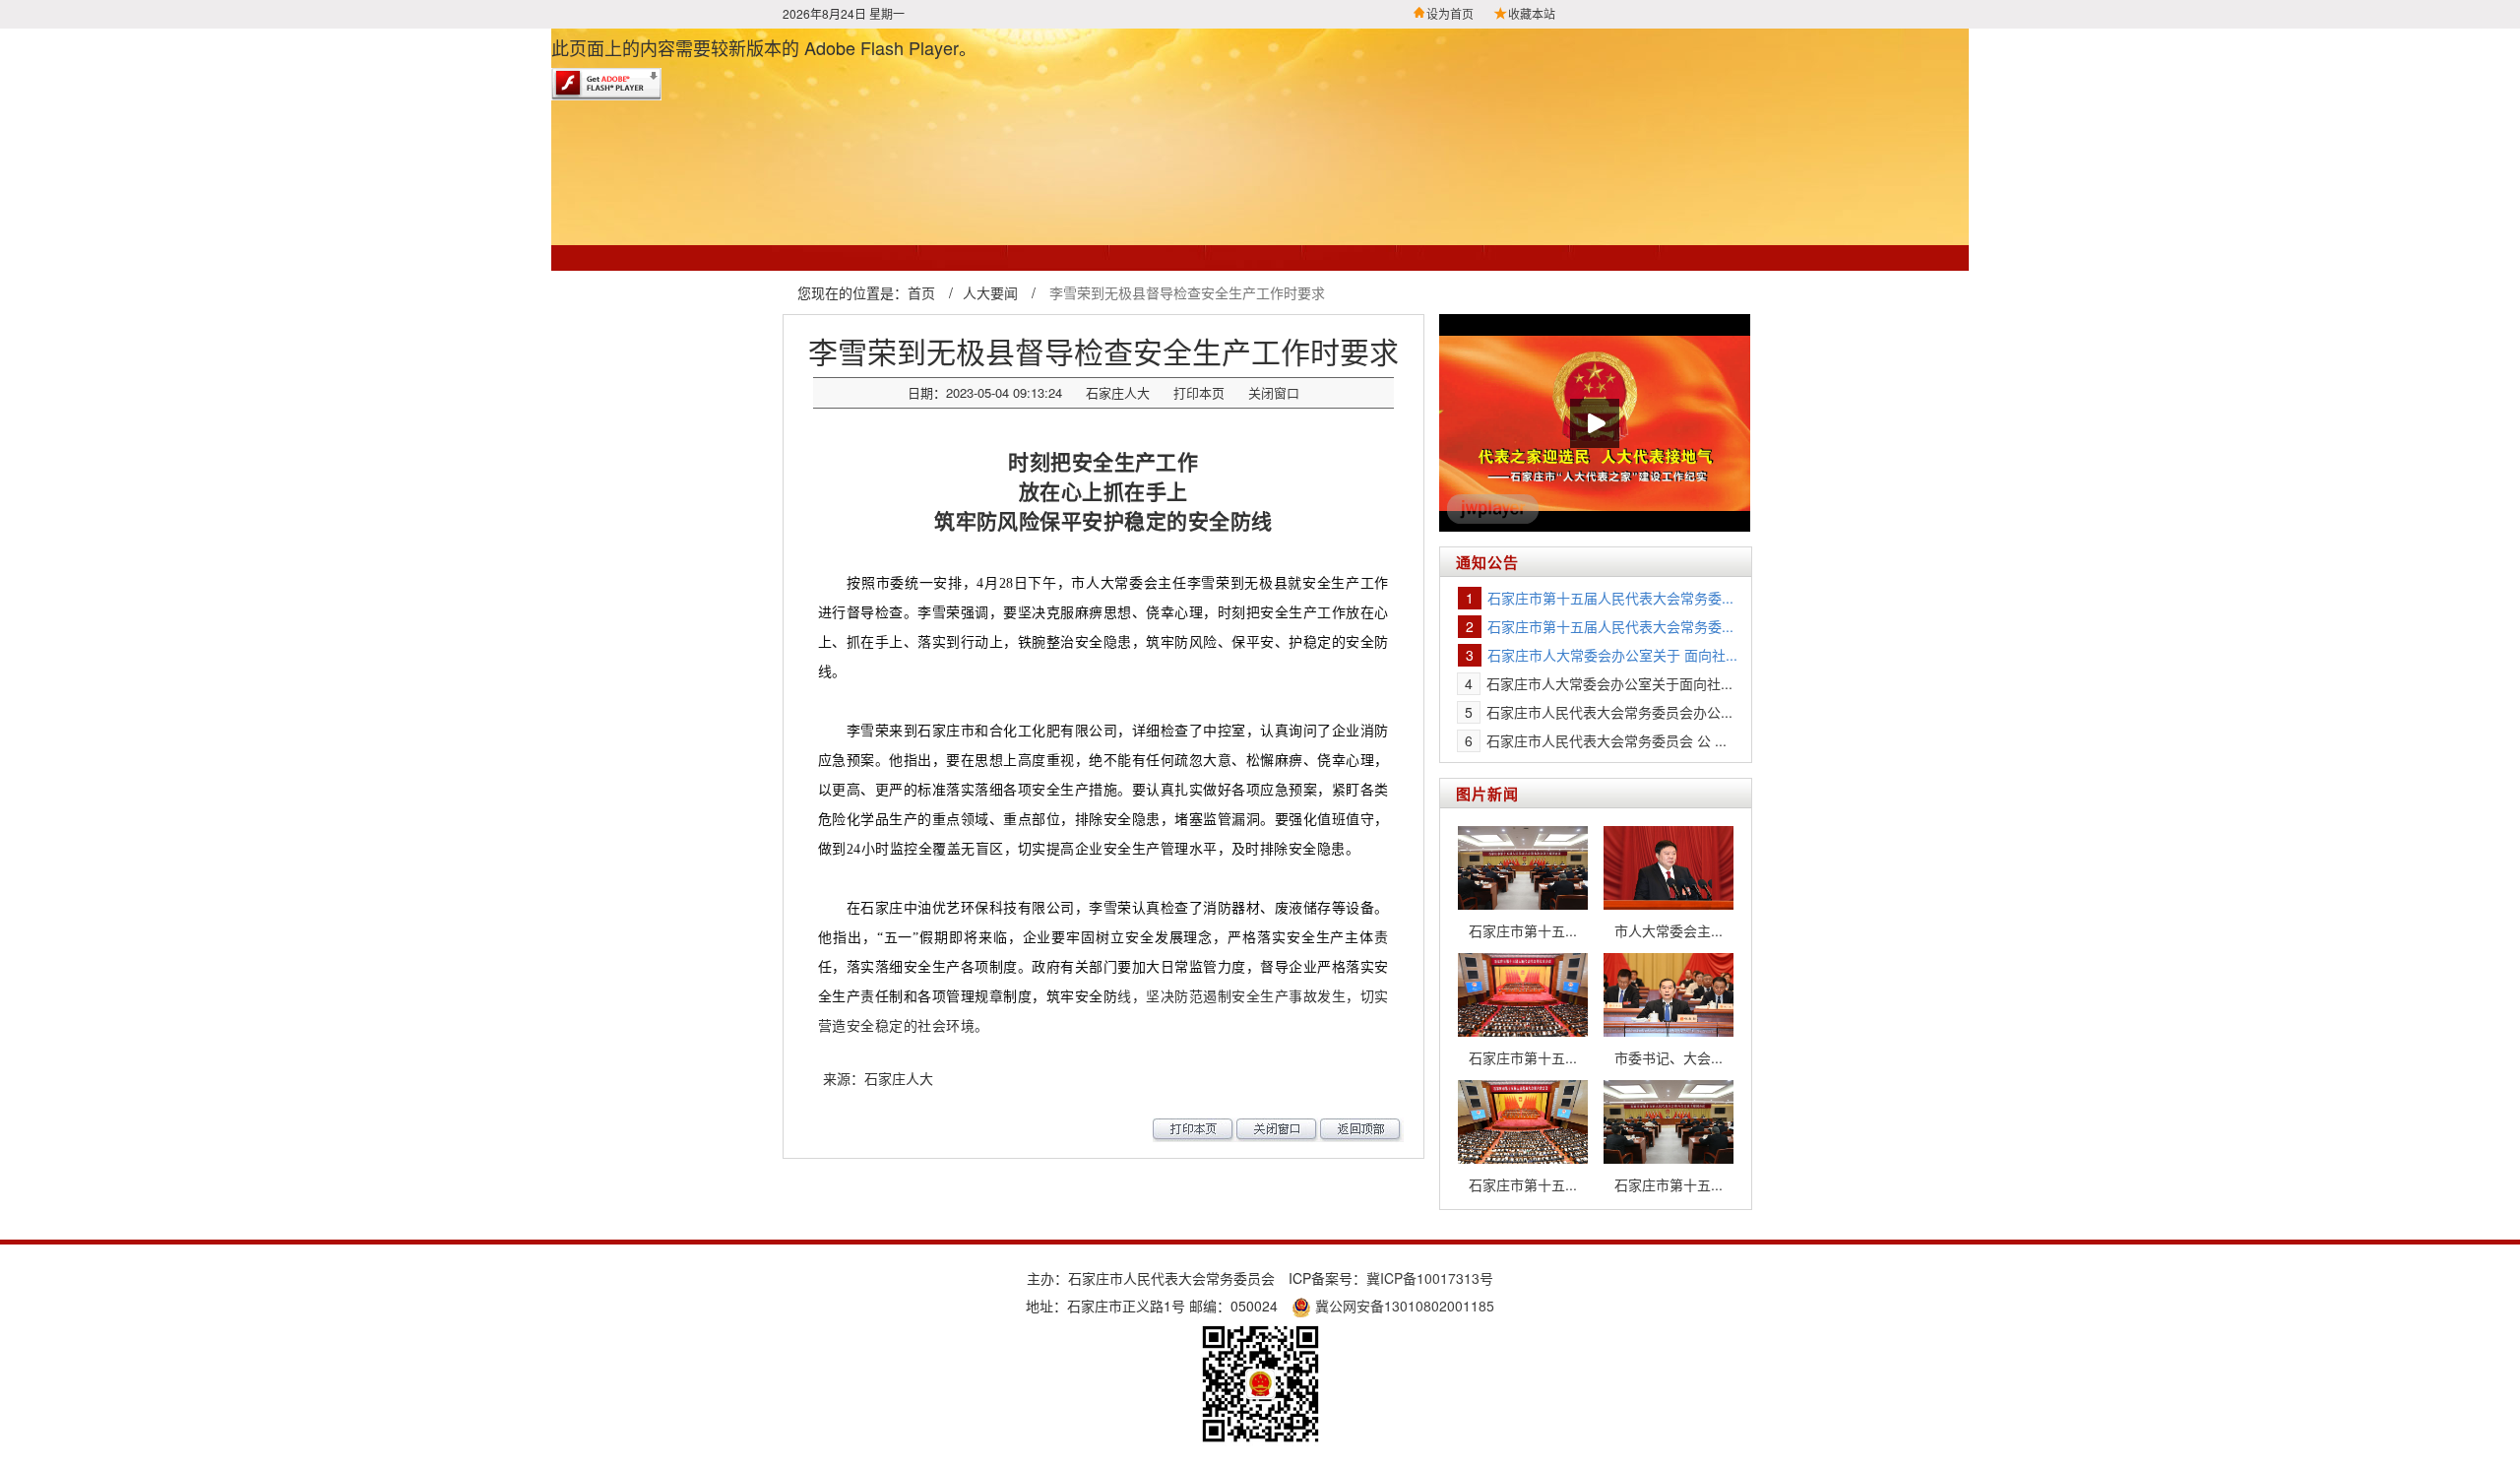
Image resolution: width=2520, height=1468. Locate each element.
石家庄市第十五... (1523, 930)
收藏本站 (1532, 13)
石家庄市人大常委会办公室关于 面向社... (1612, 655)
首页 (921, 292)
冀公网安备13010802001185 (1403, 1306)
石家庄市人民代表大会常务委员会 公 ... (1606, 740)
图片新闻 (1487, 794)
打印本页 (1199, 392)
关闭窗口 (1274, 392)
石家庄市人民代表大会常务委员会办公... (1609, 712)
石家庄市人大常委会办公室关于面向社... (1609, 683)
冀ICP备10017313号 (1430, 1278)
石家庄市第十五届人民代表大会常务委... (1610, 598)
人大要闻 (990, 292)
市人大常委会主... (1669, 930)
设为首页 (1450, 13)
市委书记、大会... (1669, 1057)
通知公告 (1487, 562)
